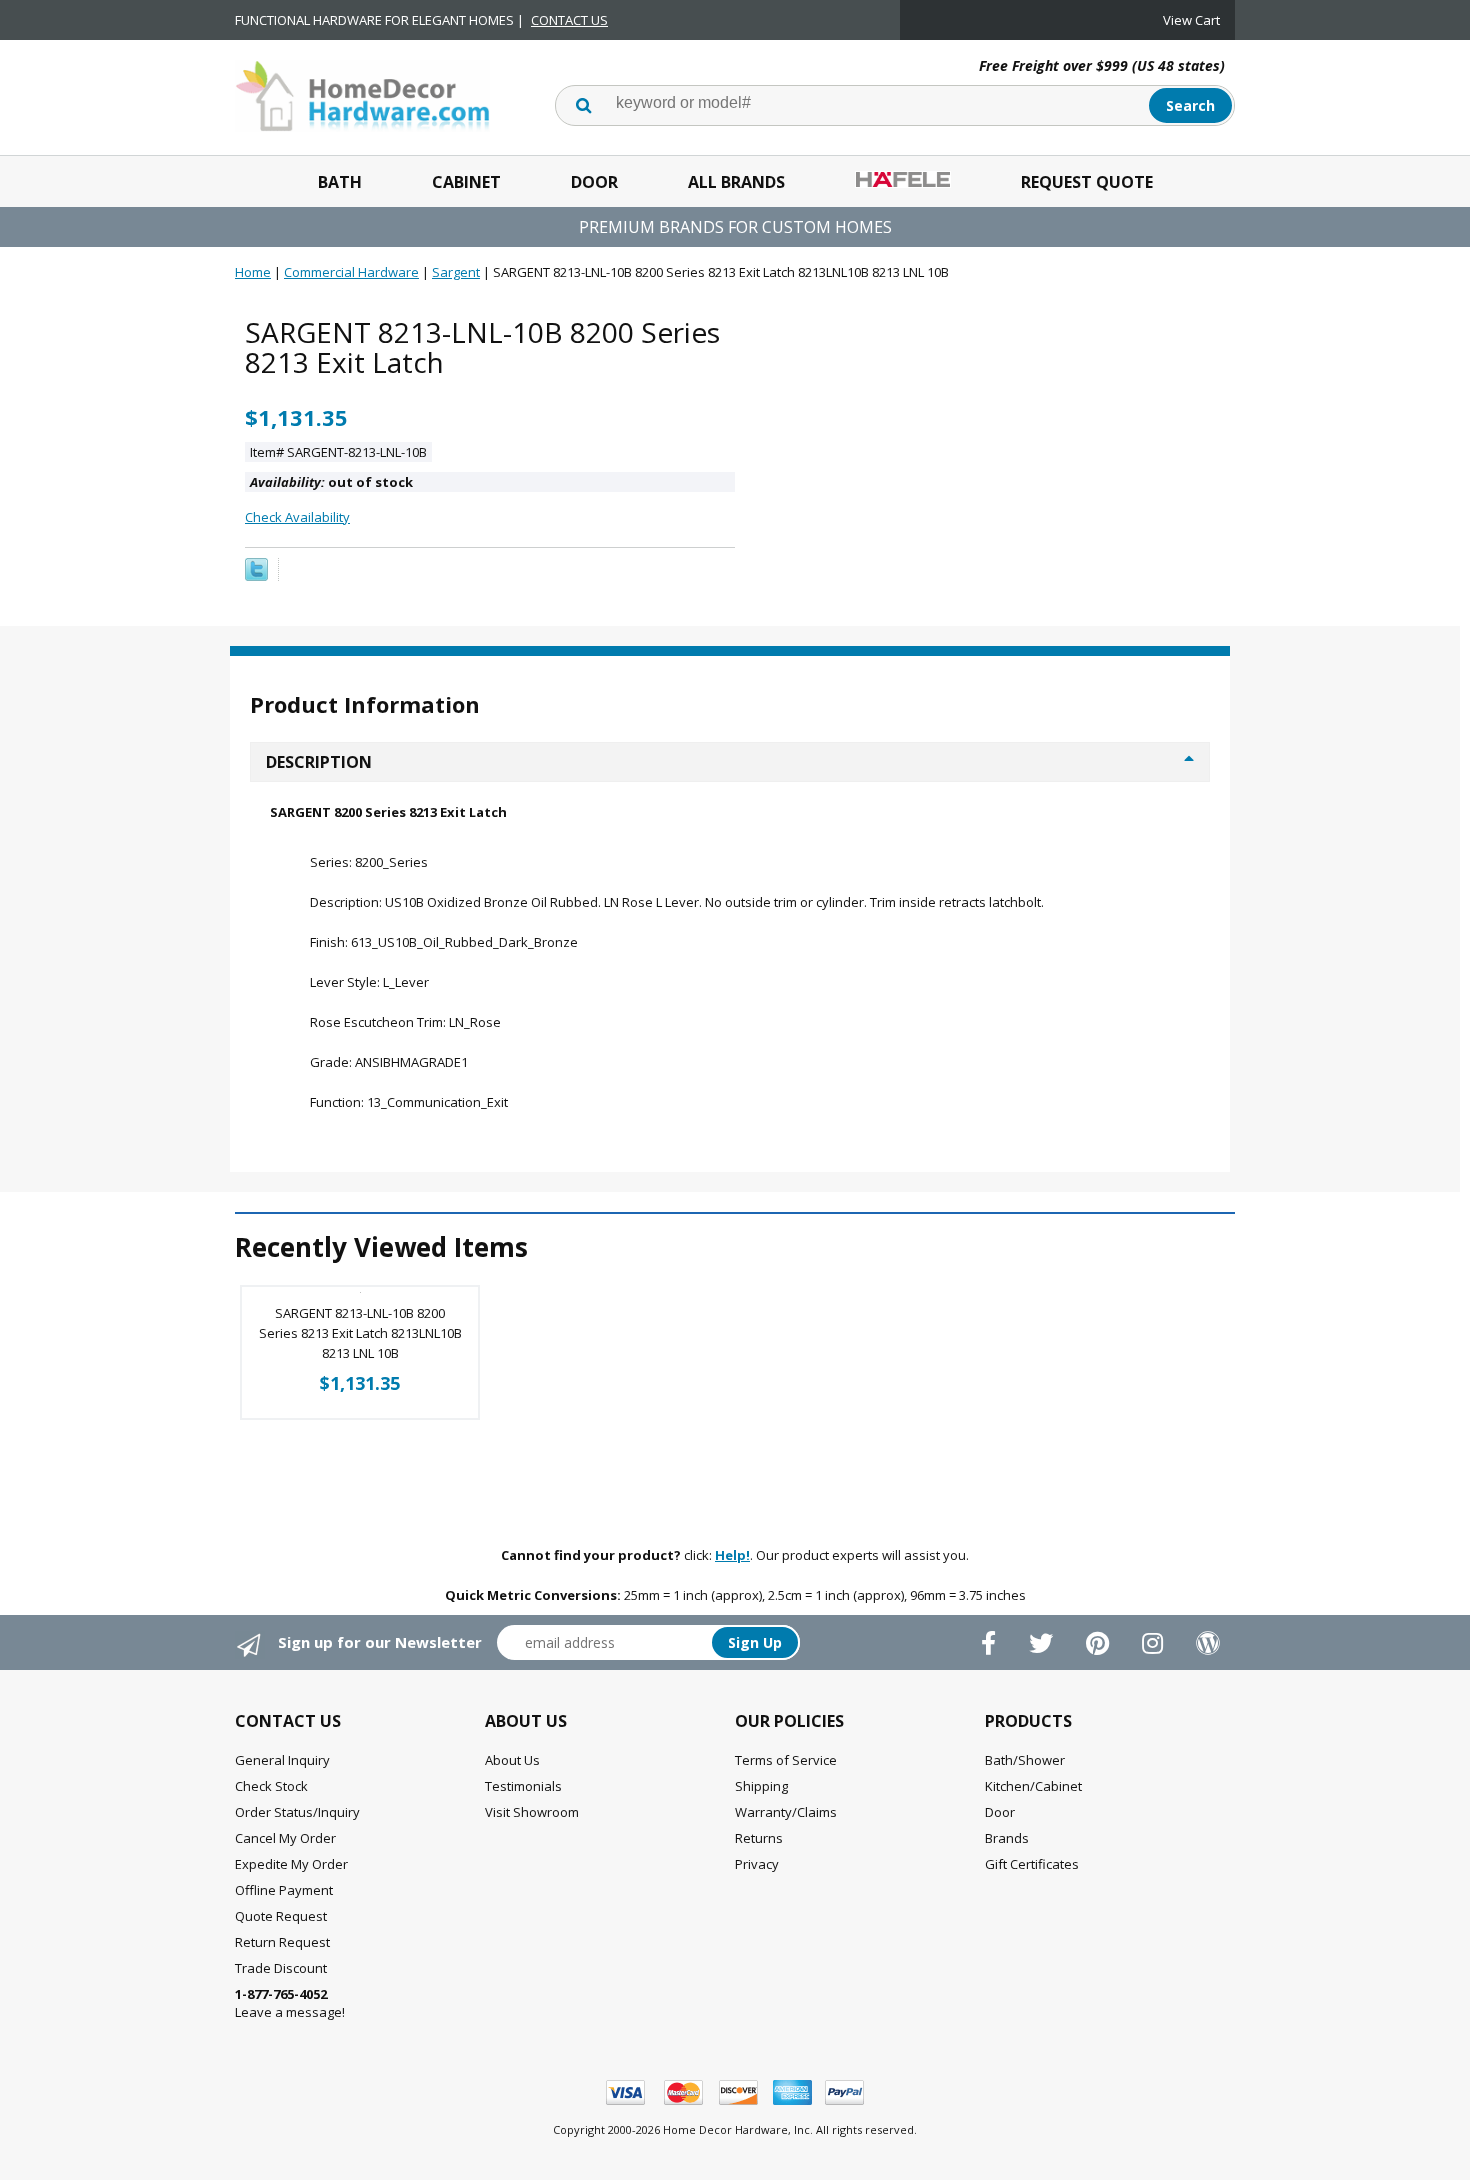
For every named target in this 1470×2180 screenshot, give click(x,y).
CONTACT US (569, 20)
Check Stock (271, 1786)
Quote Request (281, 1916)
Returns (759, 1838)
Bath (340, 182)
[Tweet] (256, 576)
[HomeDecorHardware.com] (362, 94)
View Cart (1191, 20)
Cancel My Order (285, 1838)
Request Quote (1087, 182)
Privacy (757, 1864)
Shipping (761, 1786)
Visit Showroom (532, 1812)
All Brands (736, 182)
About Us (512, 1760)
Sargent (456, 272)
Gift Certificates (1032, 1864)
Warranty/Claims (786, 1812)
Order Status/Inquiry (297, 1812)
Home (253, 272)
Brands (1007, 1838)
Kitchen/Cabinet (1033, 1786)
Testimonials (523, 1786)
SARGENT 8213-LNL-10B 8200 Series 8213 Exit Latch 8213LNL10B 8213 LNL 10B (360, 1333)
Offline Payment (284, 1890)
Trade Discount (281, 1968)
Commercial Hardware (351, 272)
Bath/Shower (1025, 1760)
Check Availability (297, 517)
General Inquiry (282, 1760)
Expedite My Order (291, 1864)
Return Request (282, 1942)
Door (594, 182)
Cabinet (466, 182)
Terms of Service (786, 1760)
